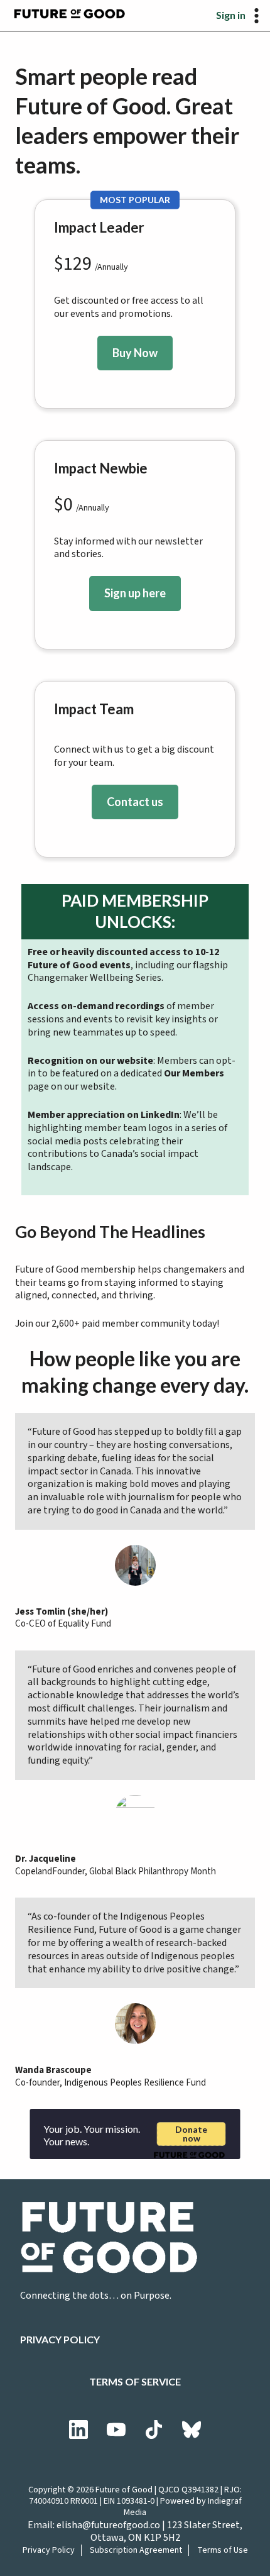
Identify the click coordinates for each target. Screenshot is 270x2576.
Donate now (191, 2134)
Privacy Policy (60, 2339)
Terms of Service (135, 2381)
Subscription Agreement (136, 2550)
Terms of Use (223, 2550)
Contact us (135, 802)
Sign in (231, 15)
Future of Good (124, 2490)
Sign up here (135, 593)
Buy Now (135, 353)
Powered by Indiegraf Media (183, 2507)
